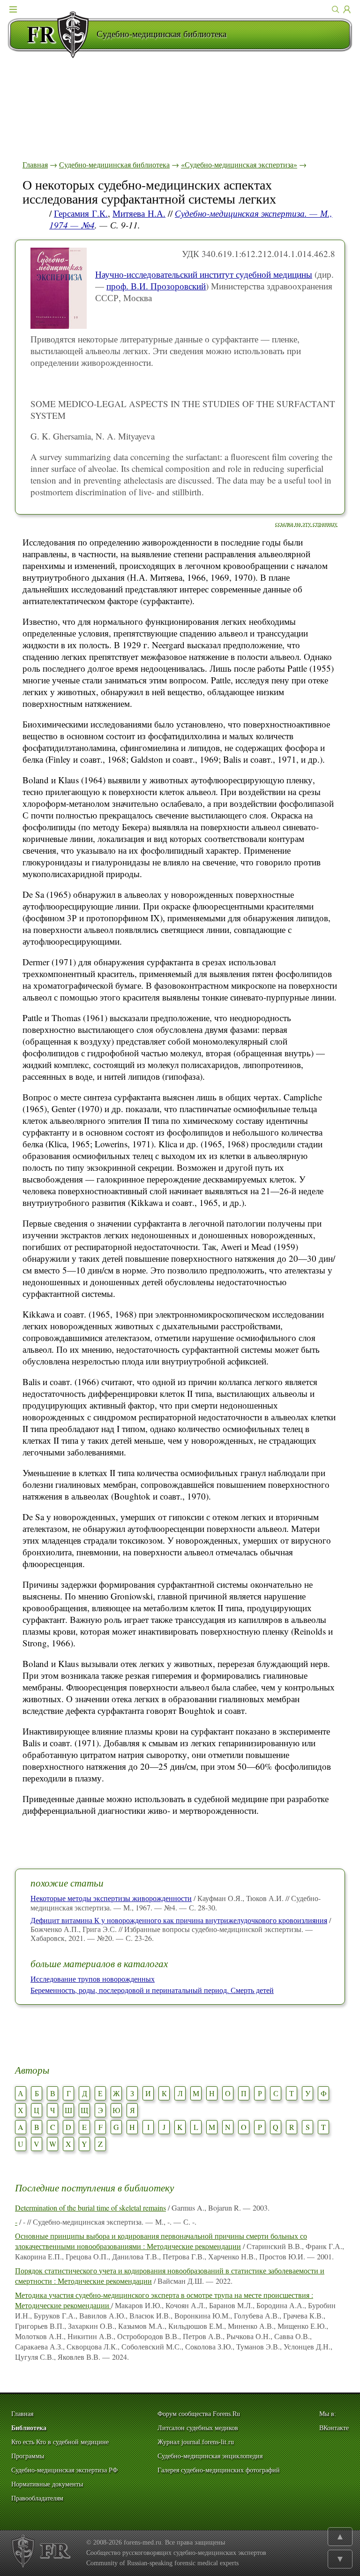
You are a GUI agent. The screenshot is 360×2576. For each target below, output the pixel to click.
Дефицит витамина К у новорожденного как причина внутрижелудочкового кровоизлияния (179, 1920)
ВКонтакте (334, 2428)
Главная (35, 164)
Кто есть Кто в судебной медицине (60, 2442)
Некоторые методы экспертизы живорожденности (111, 1898)
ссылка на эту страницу (306, 523)
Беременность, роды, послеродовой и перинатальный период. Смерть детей (152, 1990)
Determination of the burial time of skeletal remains (90, 2208)
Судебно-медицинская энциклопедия (210, 2456)
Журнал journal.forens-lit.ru (196, 2442)
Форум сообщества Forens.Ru (199, 2414)
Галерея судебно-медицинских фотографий (219, 2470)
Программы (28, 2456)
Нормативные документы (47, 2484)
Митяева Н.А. (139, 213)
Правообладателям (37, 2498)
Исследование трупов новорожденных (93, 1979)
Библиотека (29, 2428)
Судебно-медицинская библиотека (114, 164)
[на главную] (52, 35)
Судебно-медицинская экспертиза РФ (64, 2470)
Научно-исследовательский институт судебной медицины (204, 274)
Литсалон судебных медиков (198, 2428)
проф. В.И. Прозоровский (156, 286)
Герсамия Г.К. (81, 213)
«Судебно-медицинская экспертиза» (239, 164)
